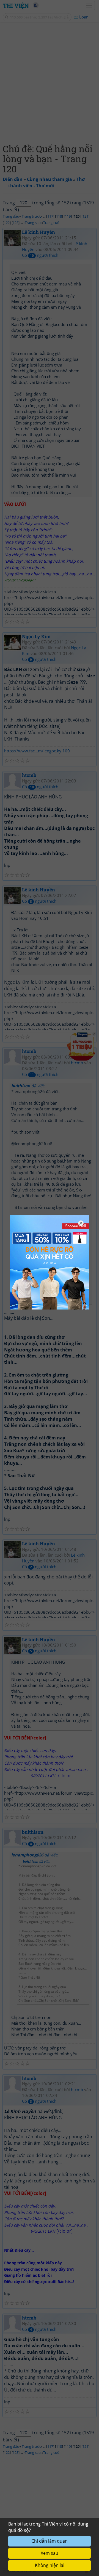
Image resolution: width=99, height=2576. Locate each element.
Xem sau (50, 2553)
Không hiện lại (50, 2565)
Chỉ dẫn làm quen (50, 2541)
